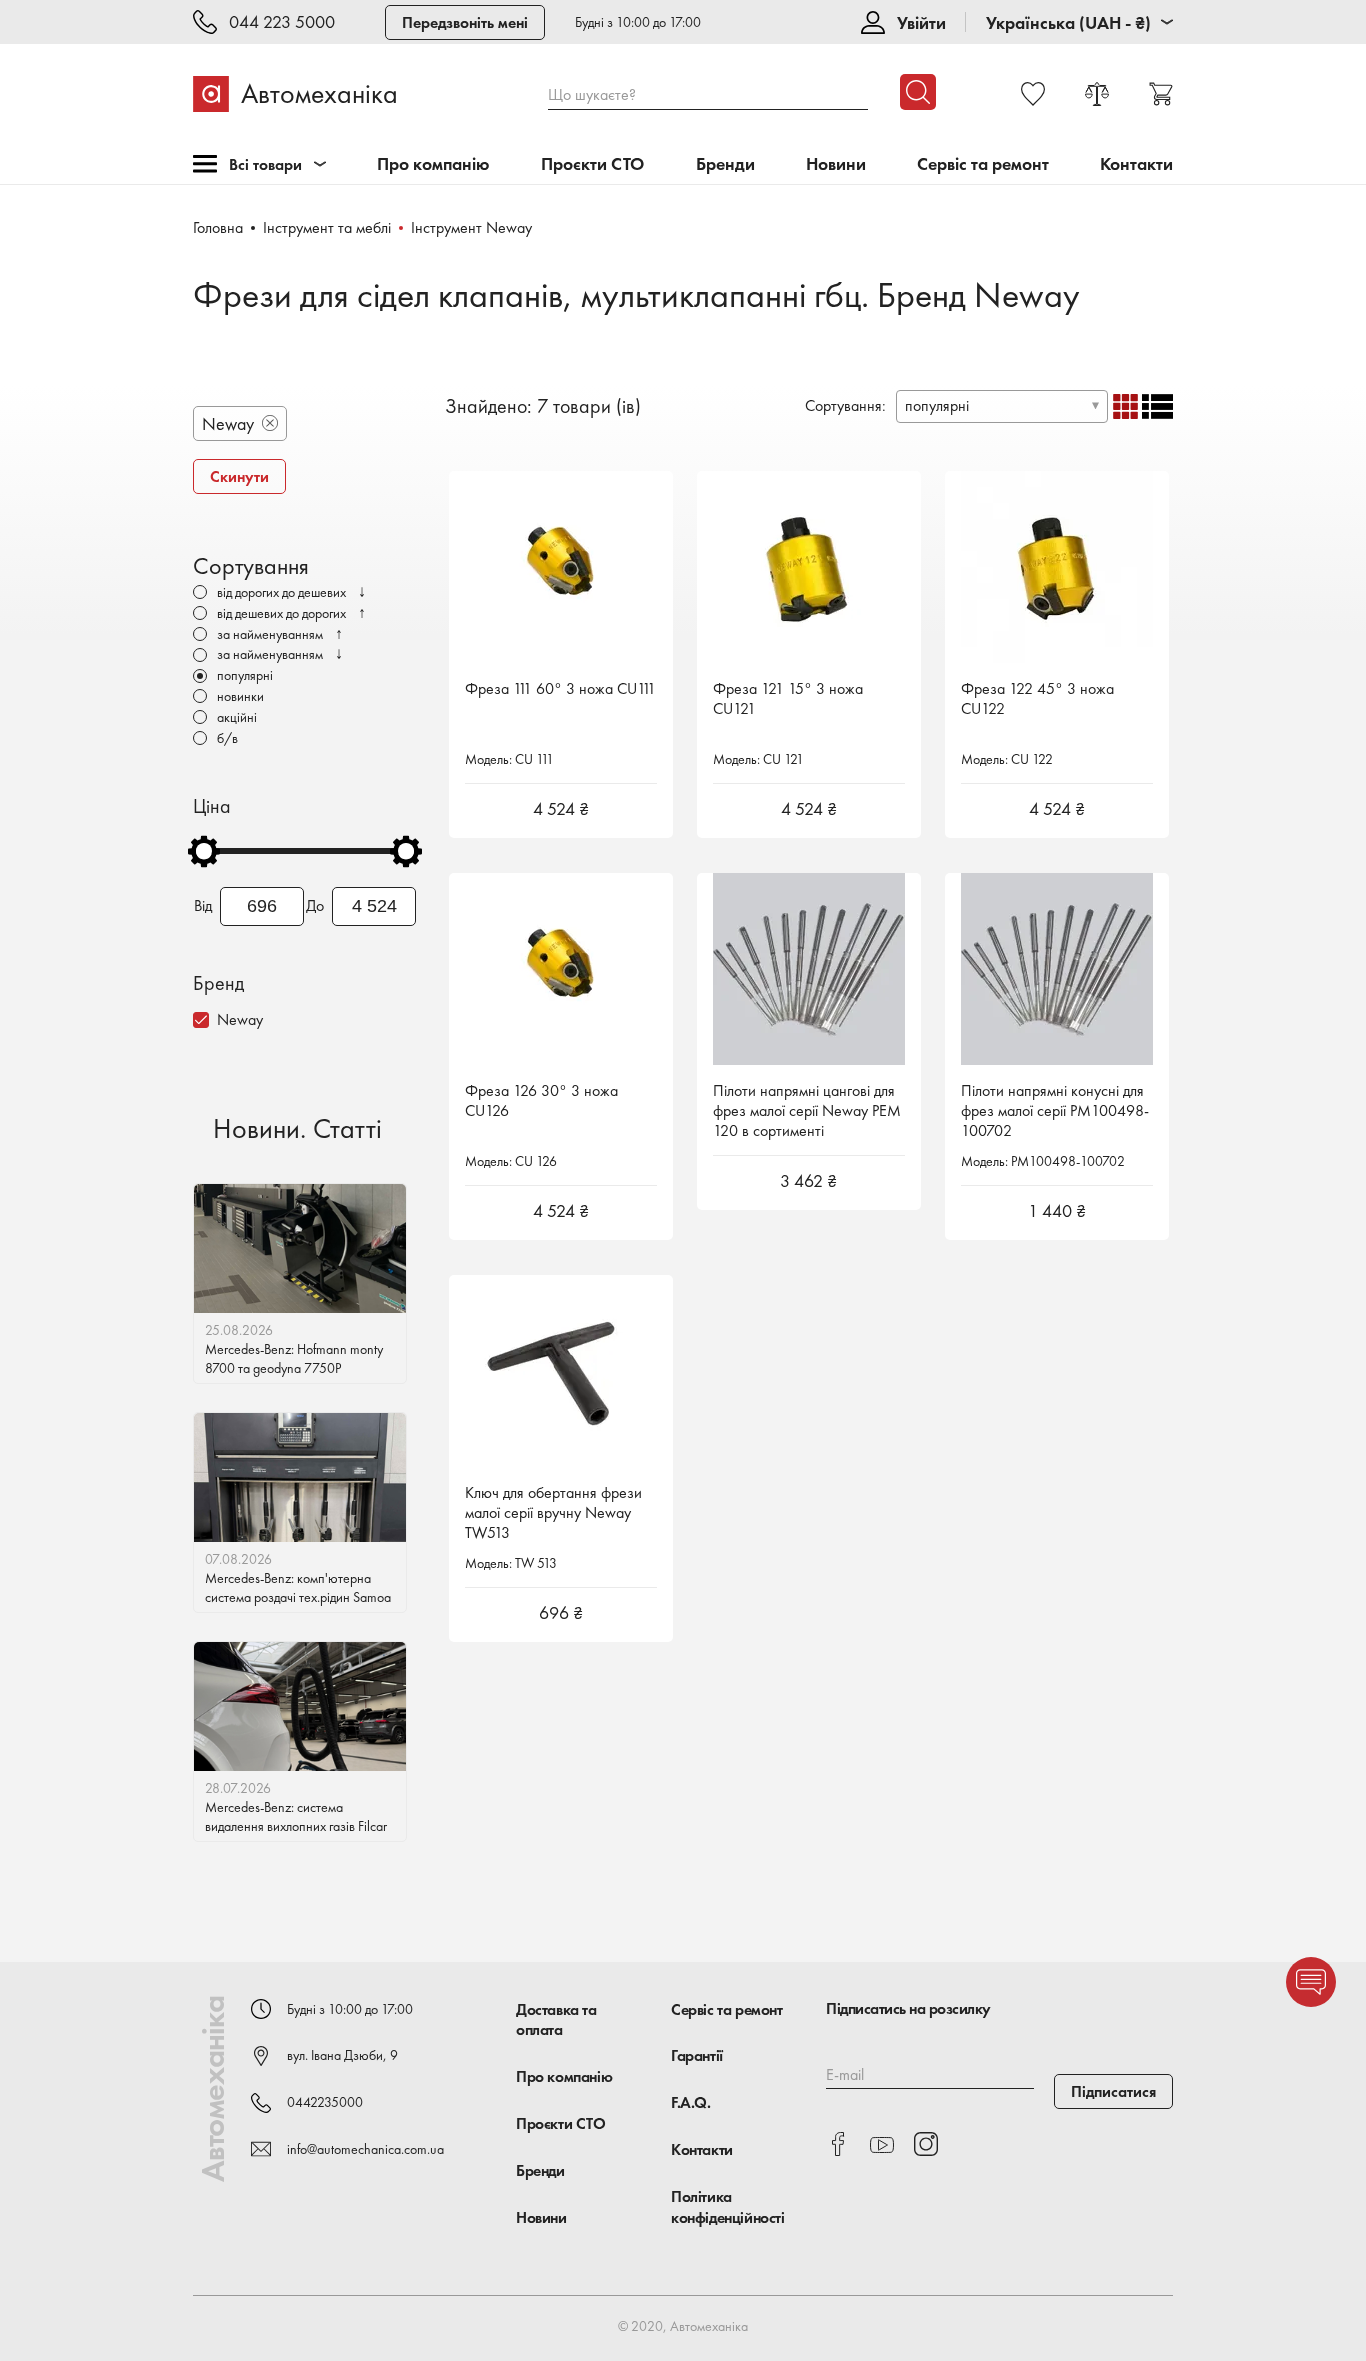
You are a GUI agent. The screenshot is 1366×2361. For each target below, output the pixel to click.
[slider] (204, 851)
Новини (836, 164)
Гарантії (697, 2055)
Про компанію (433, 164)
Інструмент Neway (471, 227)
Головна (218, 227)
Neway (240, 1019)
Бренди (725, 164)
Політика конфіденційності (728, 2207)
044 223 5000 (282, 22)
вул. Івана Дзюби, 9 (342, 2055)
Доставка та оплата (556, 2020)
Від (203, 906)
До (315, 906)
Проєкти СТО (592, 164)
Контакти (1136, 164)
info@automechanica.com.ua (365, 2149)
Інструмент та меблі (327, 227)
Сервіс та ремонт (983, 164)
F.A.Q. (691, 2102)
